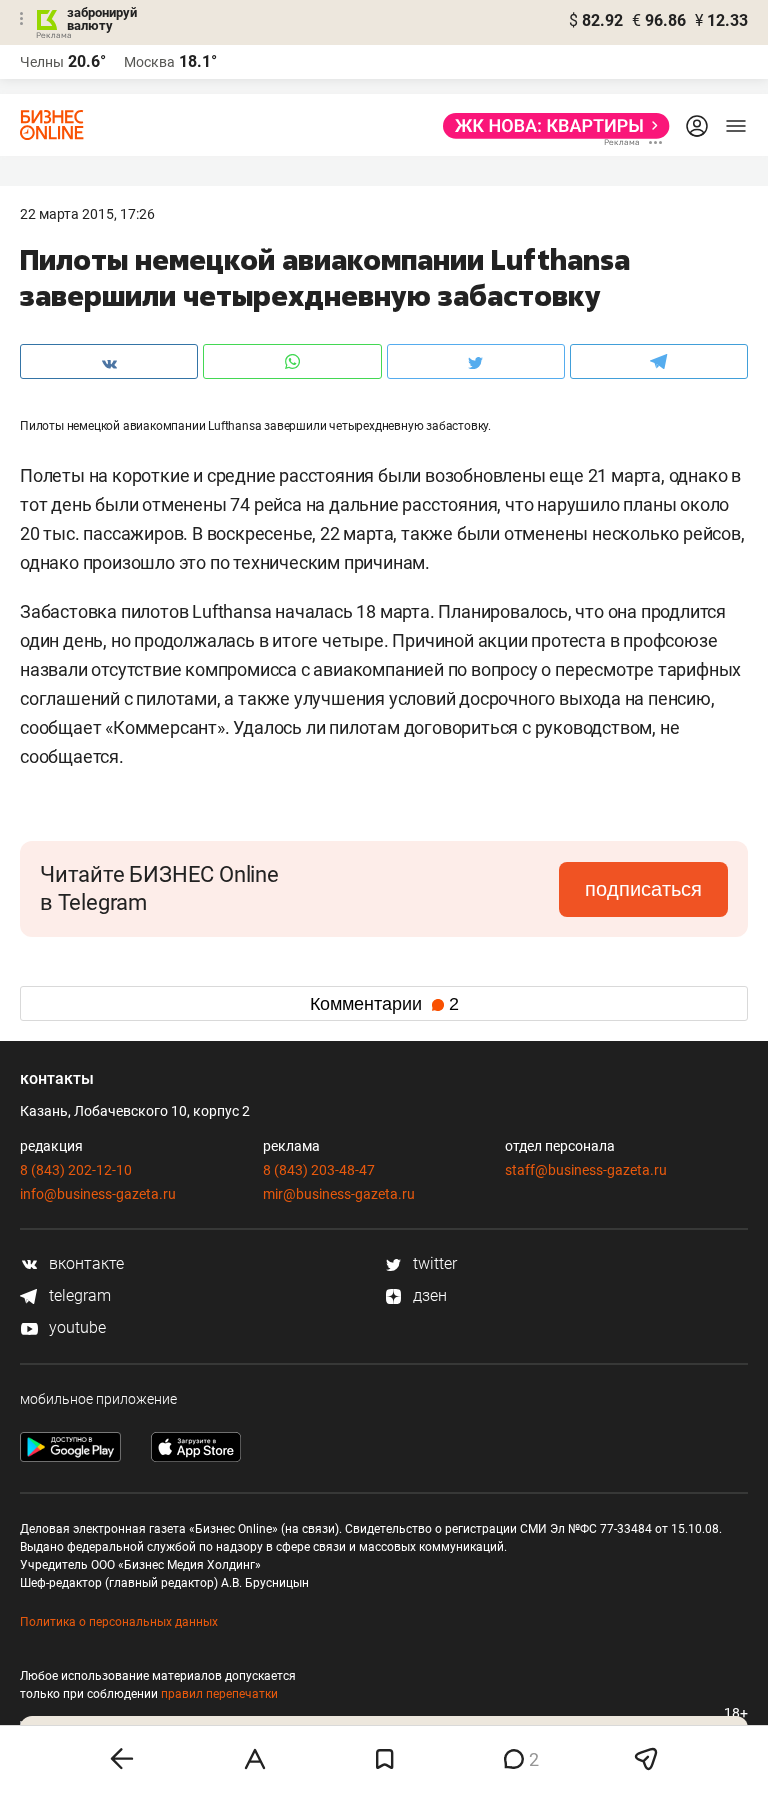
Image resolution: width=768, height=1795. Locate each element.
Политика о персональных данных (119, 1622)
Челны (42, 62)
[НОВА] (550, 126)
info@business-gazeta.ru (98, 1194)
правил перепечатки (219, 1694)
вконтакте (84, 1263)
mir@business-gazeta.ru (339, 1194)
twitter (433, 1263)
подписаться (643, 889)
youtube (75, 1327)
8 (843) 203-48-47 (319, 1170)
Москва (149, 62)
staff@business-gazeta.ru (586, 1170)
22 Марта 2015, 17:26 (87, 214)
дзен (428, 1295)
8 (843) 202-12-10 (76, 1170)
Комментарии (384, 1004)
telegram (78, 1295)
